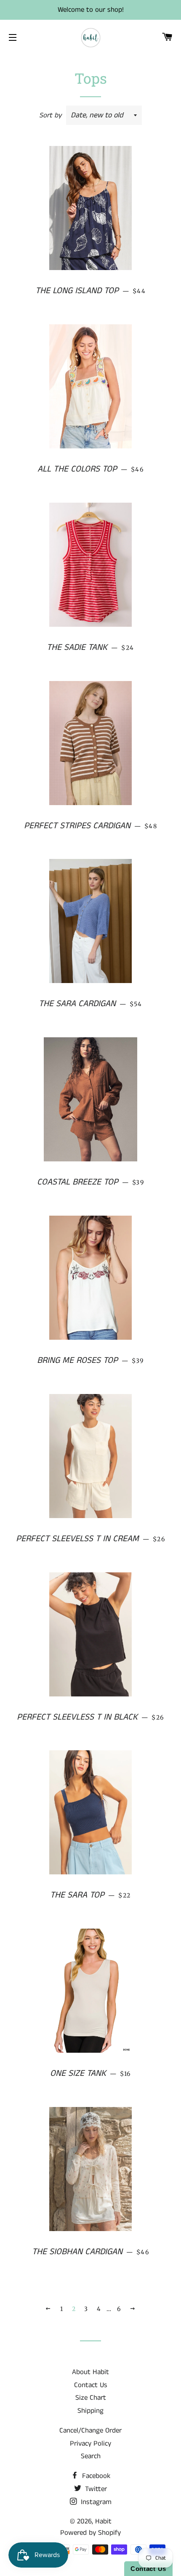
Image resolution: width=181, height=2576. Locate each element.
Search (91, 2456)
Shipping (90, 2411)
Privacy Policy (90, 2443)
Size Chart (91, 2398)
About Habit (90, 2372)
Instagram (95, 2502)
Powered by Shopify (90, 2533)
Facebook (95, 2476)
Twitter (95, 2489)
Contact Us (91, 2385)
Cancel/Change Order (90, 2430)
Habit (103, 2521)
